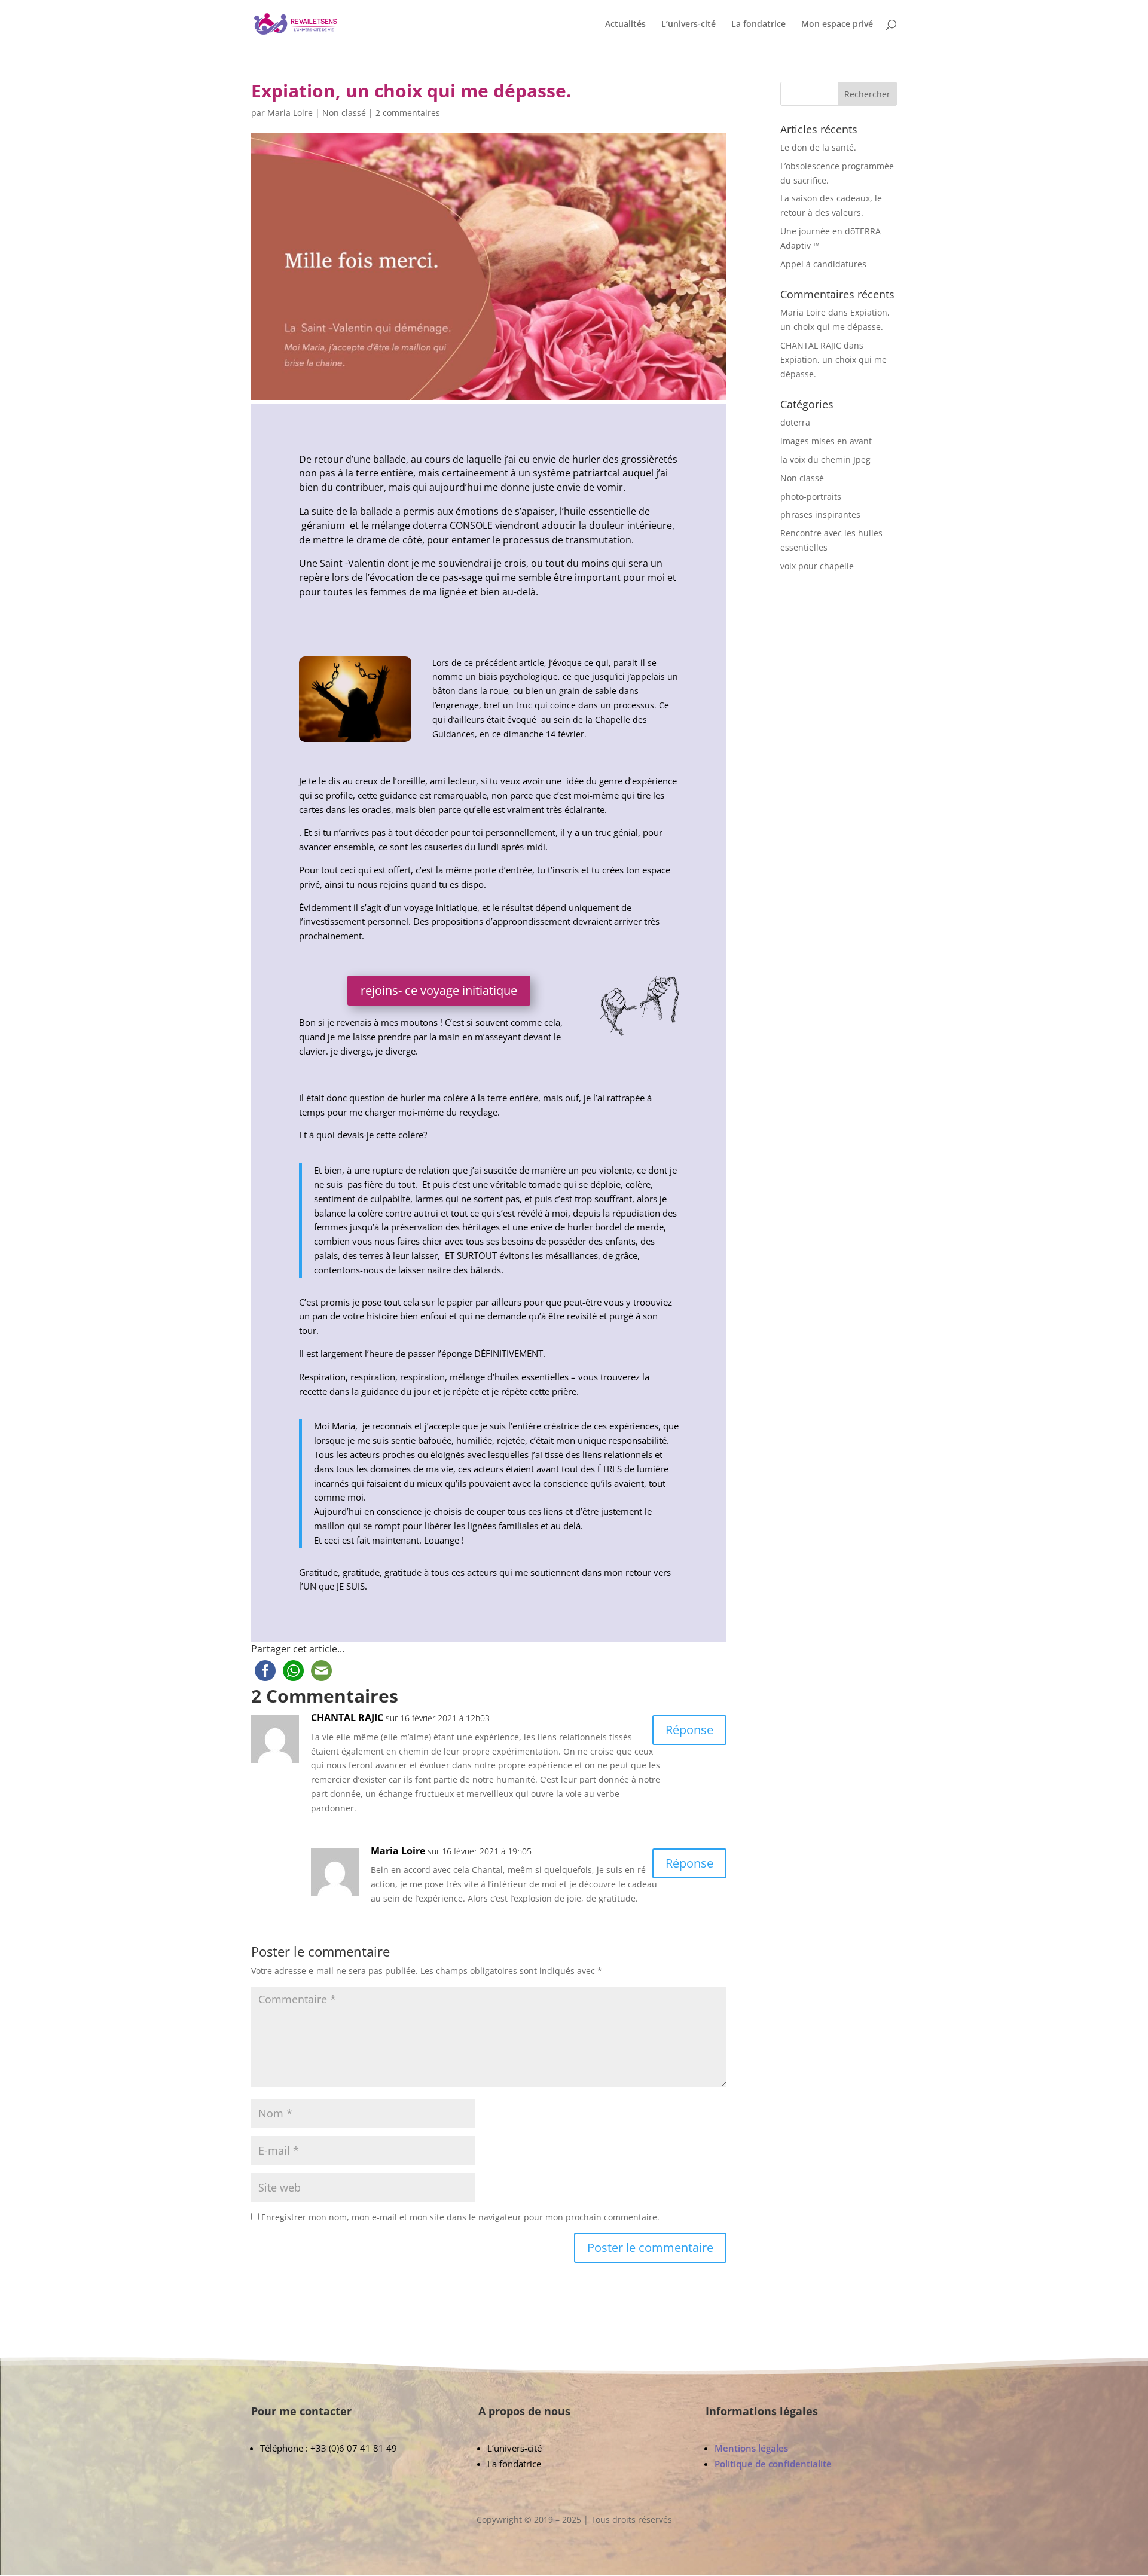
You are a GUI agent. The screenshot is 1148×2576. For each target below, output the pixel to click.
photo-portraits (811, 496)
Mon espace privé (837, 25)
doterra (795, 422)
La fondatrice (758, 25)
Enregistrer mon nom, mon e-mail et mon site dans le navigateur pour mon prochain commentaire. (460, 2217)
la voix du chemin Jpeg (825, 459)
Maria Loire (290, 113)
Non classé (344, 113)
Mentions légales (751, 2448)
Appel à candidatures (823, 264)
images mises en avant (826, 441)
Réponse (689, 1730)
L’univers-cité (689, 25)
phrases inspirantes (820, 514)
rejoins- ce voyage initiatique (439, 990)
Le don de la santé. (818, 147)
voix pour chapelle (817, 566)
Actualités (625, 25)
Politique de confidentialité (773, 2464)
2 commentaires (408, 113)
